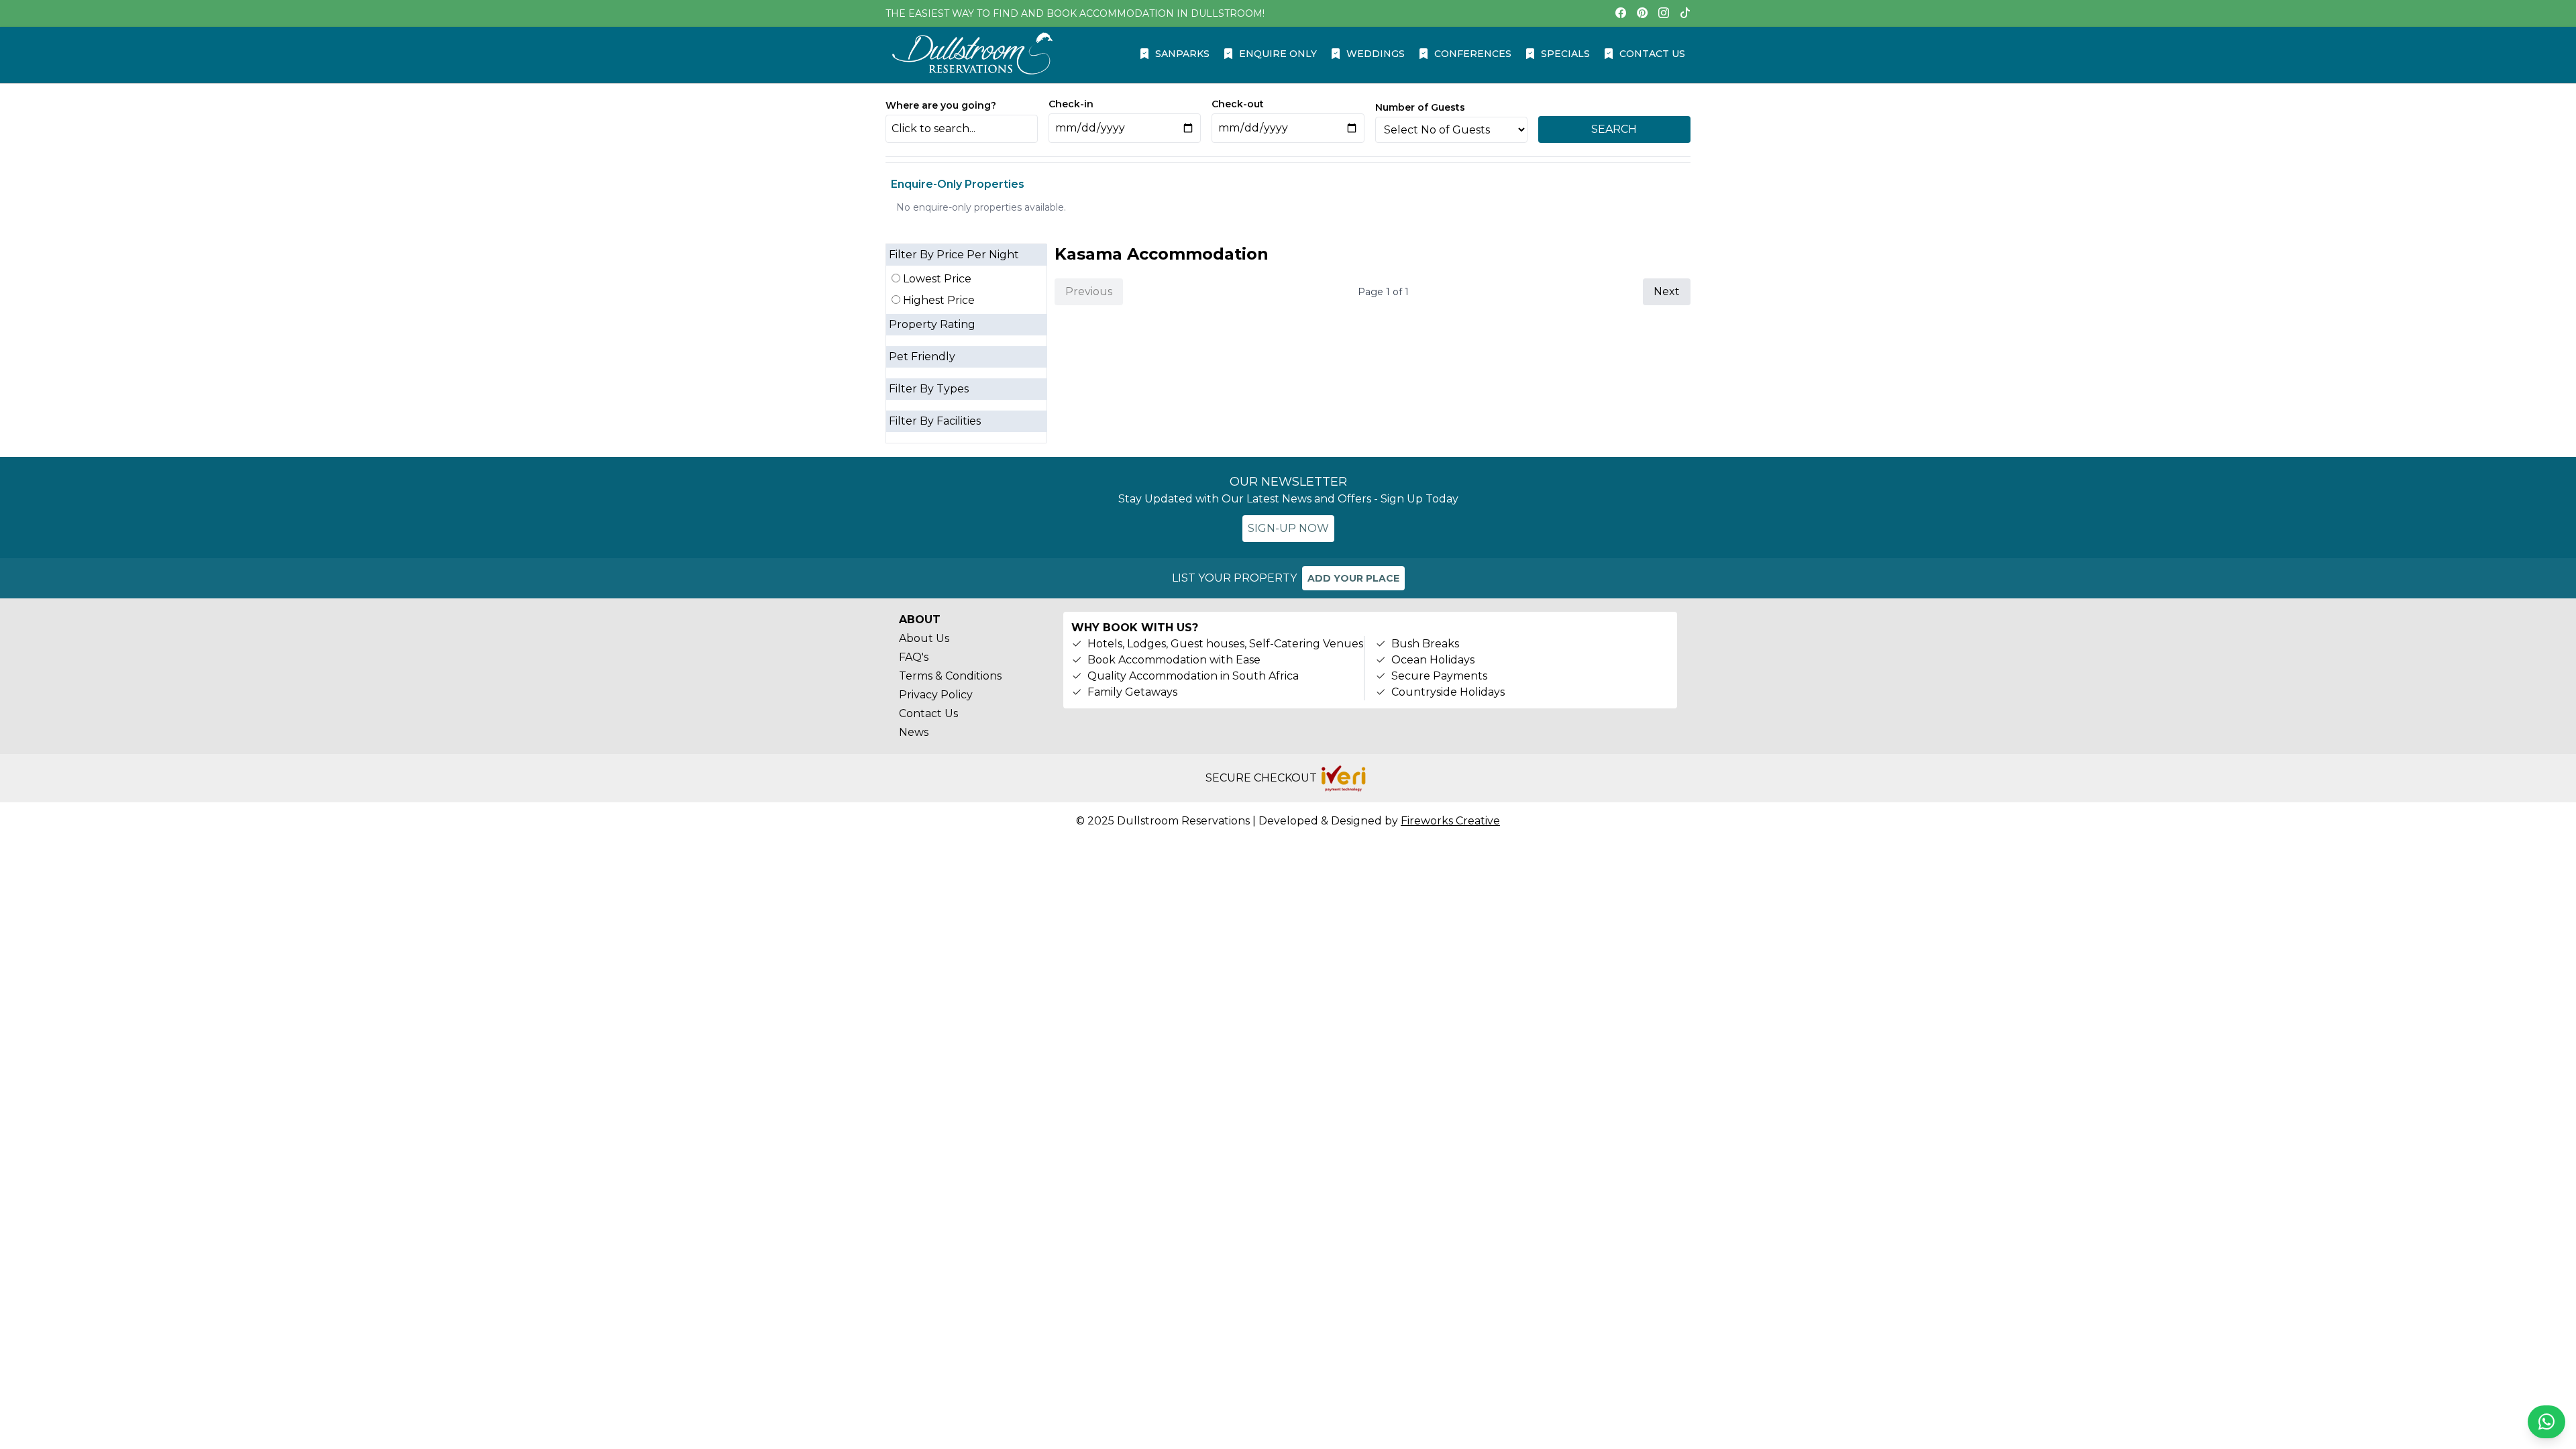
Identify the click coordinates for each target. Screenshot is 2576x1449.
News (914, 732)
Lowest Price (936, 279)
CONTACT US (1652, 54)
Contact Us (928, 713)
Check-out (1238, 104)
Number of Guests (1420, 107)
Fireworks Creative (1450, 821)
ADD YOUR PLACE (1353, 578)
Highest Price (937, 300)
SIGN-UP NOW (1288, 528)
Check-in (1071, 104)
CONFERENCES (1473, 54)
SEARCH (1614, 129)
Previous (1089, 291)
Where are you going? (941, 105)
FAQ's (914, 657)
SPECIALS (1565, 54)
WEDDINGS (1376, 54)
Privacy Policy (936, 695)
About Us (924, 638)
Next (1667, 291)
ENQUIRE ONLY (1278, 54)
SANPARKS (1182, 54)
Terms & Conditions (950, 676)
